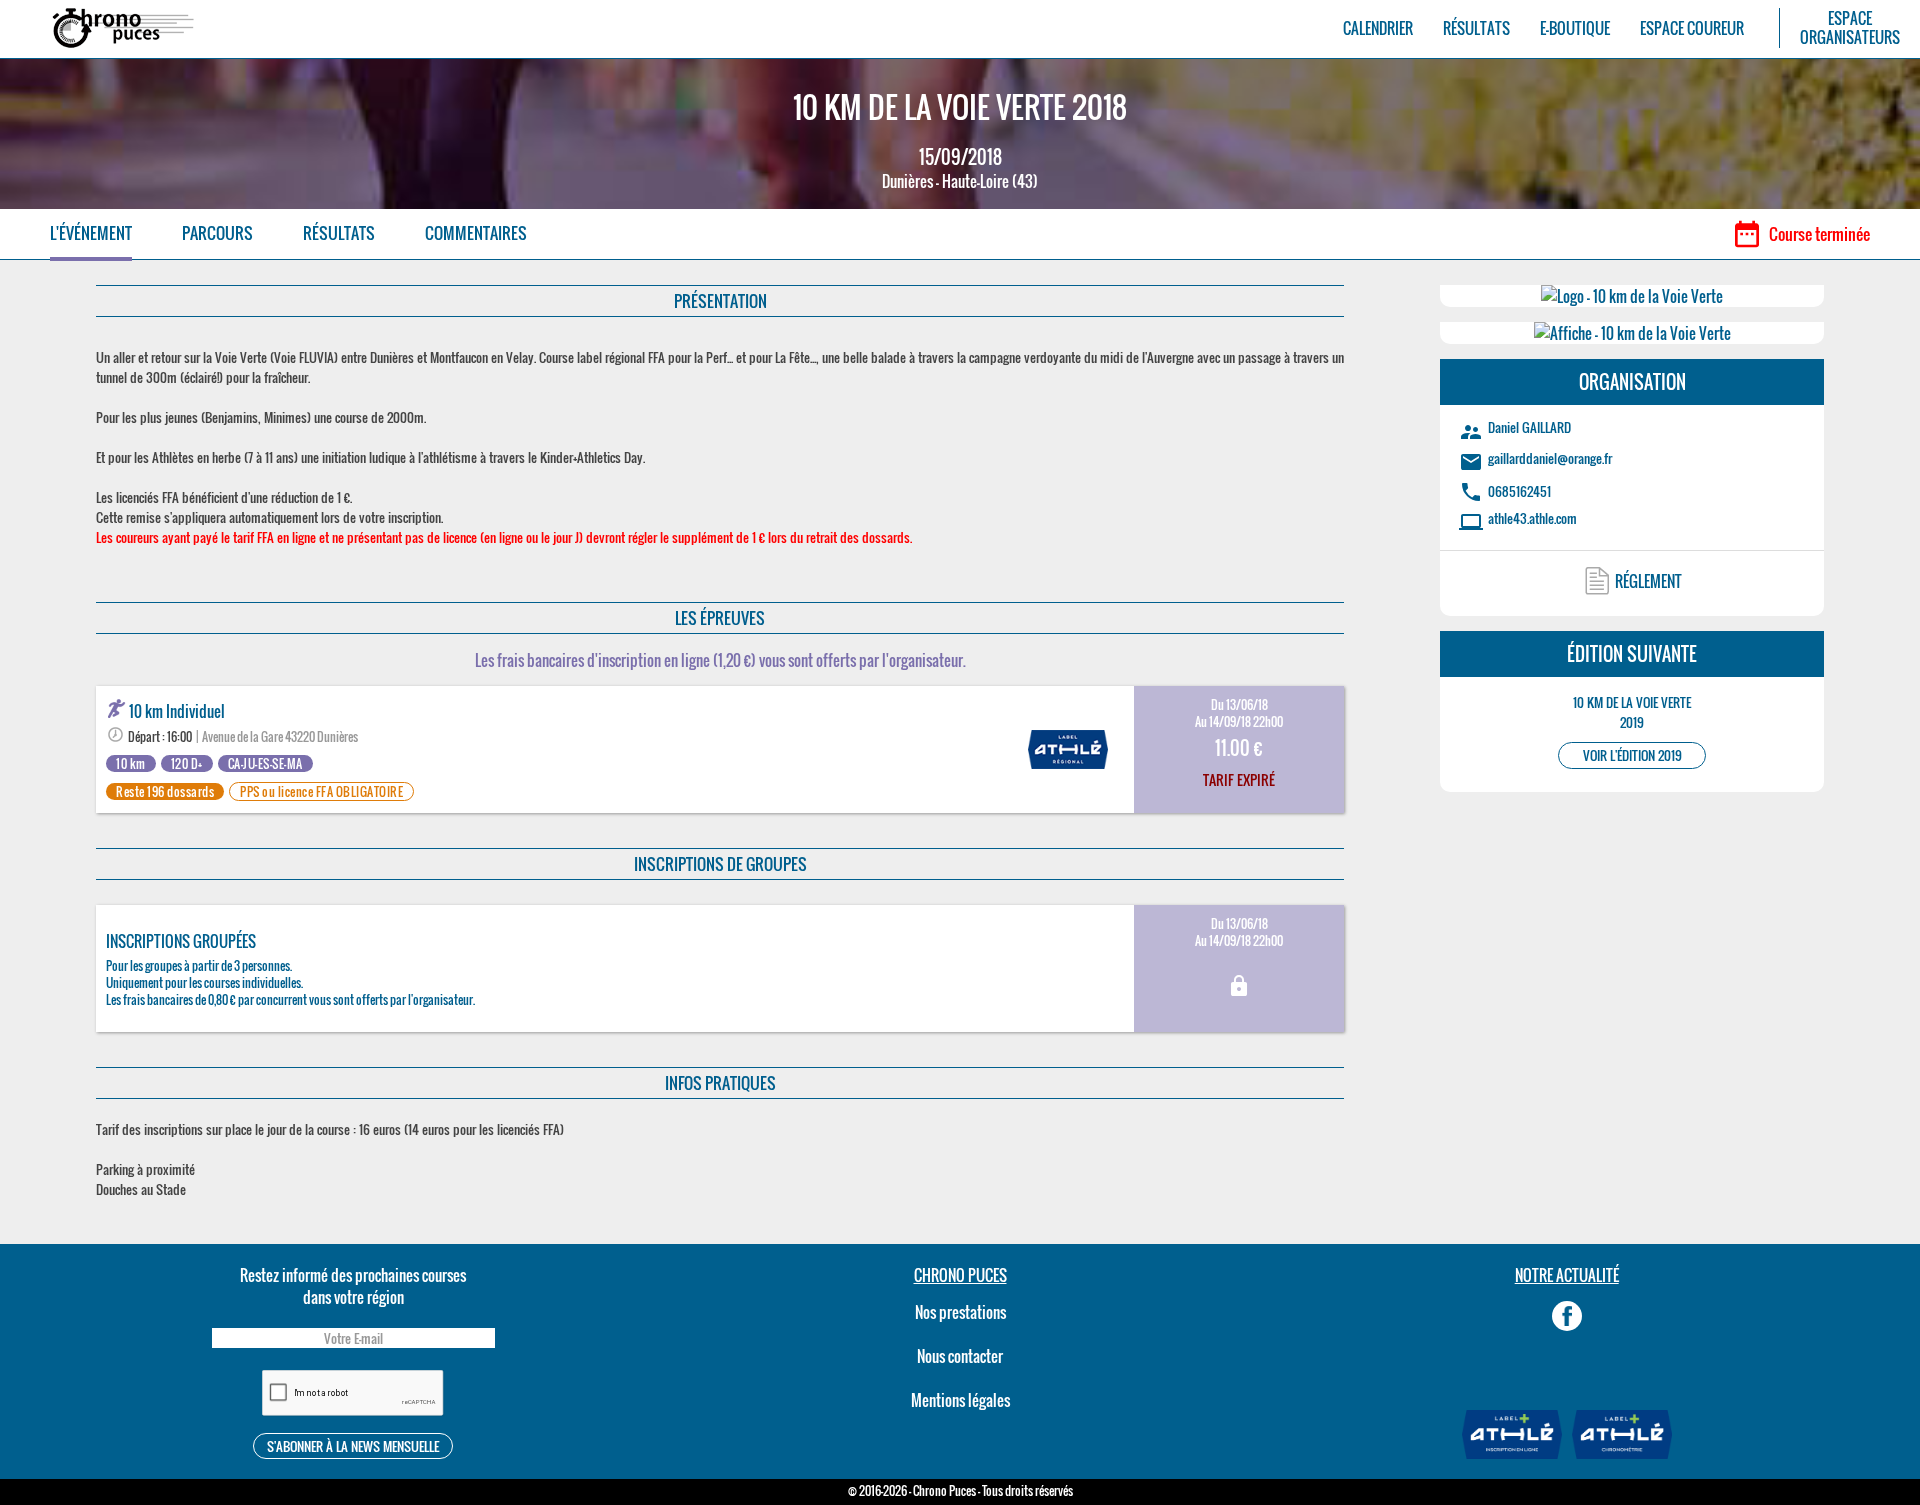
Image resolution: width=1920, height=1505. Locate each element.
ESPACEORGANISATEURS (1850, 28)
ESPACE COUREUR (1692, 28)
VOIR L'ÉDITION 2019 (1632, 755)
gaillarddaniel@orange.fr (1550, 458)
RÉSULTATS (1476, 28)
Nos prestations (960, 1312)
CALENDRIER (1378, 28)
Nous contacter (960, 1356)
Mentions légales (960, 1400)
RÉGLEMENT (1648, 581)
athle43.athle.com (1532, 518)
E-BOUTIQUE (1575, 28)
